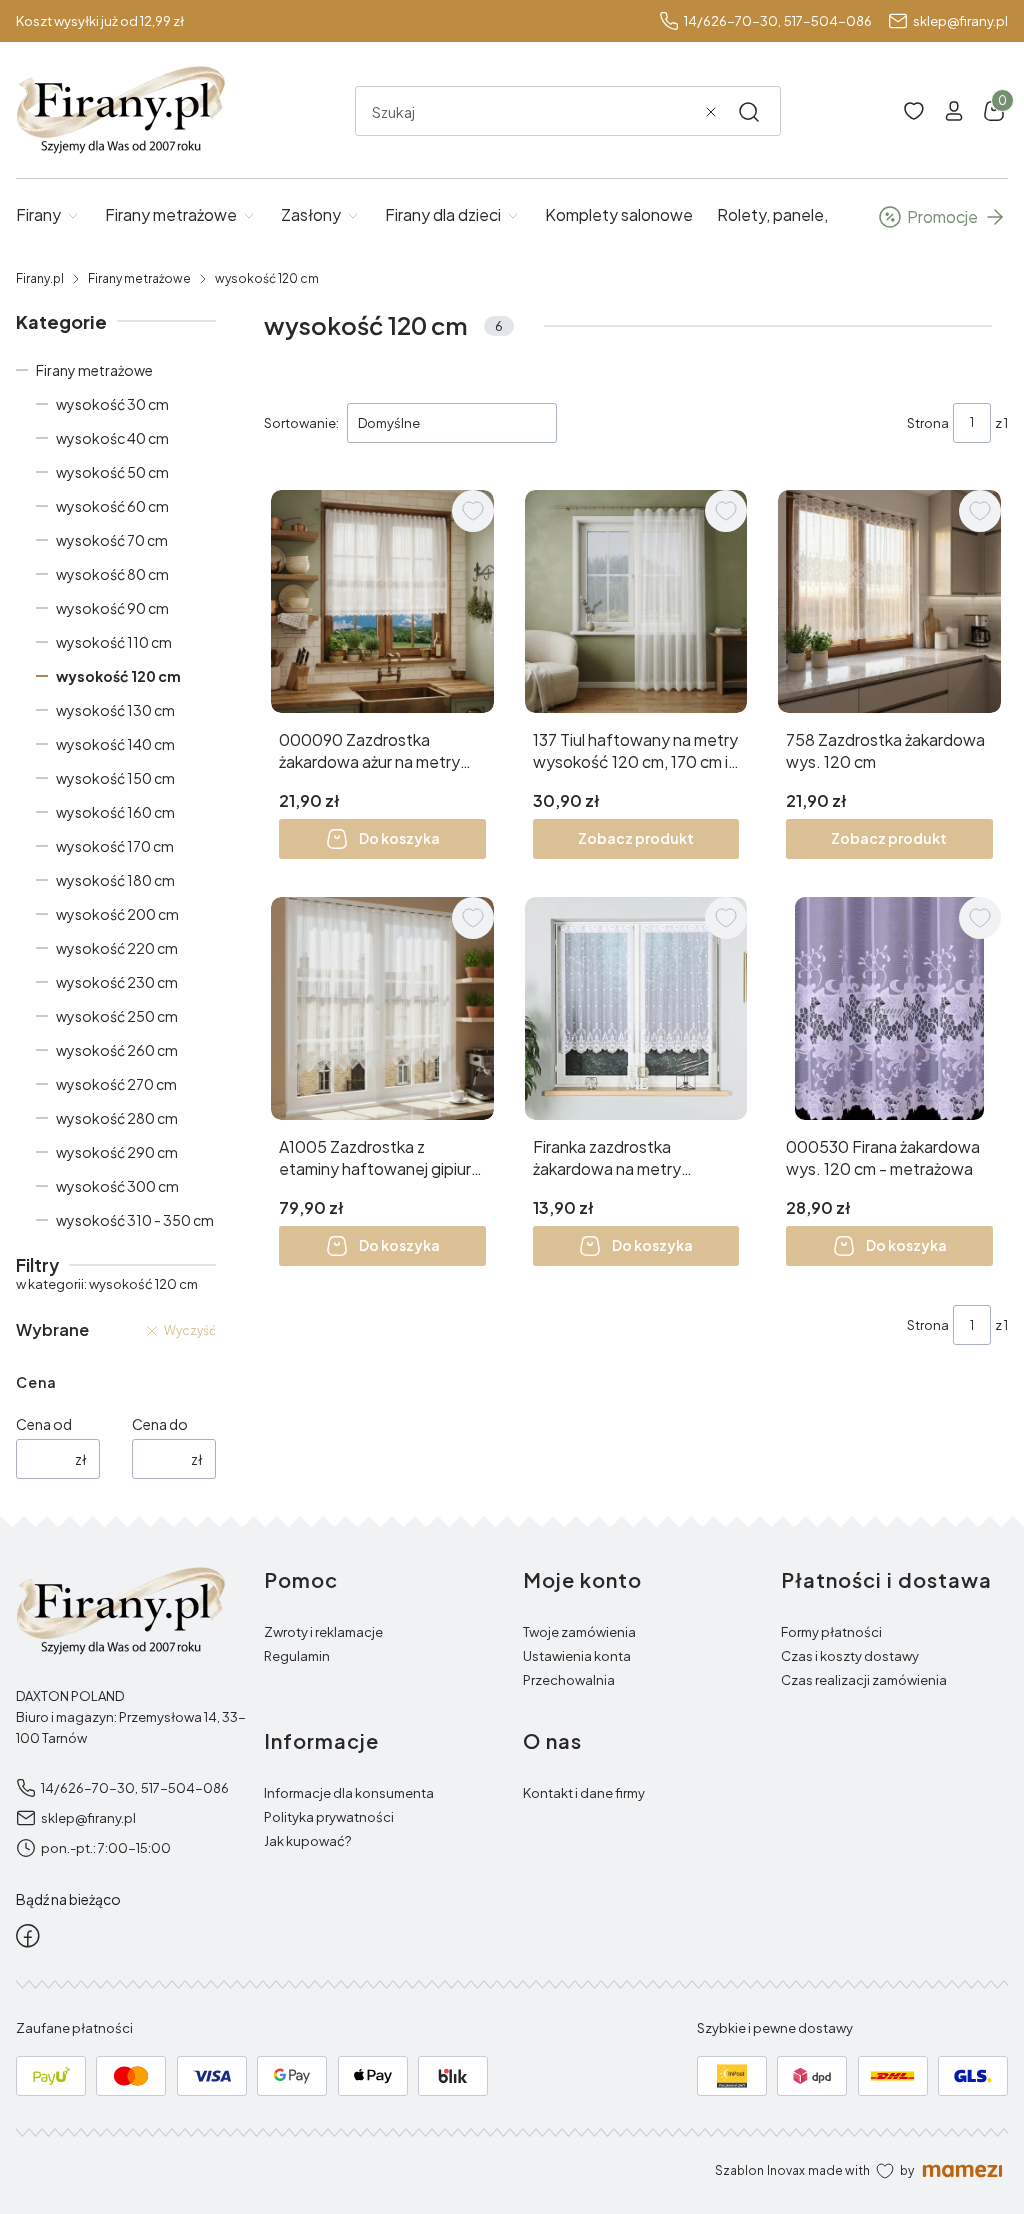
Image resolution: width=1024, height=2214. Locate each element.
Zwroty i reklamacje (323, 1632)
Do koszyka (399, 838)
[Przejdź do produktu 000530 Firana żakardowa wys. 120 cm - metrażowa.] (889, 1008)
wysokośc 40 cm (112, 438)
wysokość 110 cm (114, 642)
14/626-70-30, (732, 21)
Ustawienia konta (577, 1656)
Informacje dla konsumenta (349, 1793)
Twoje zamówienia (579, 1632)
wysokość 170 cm (115, 846)
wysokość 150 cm (115, 778)
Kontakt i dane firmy (584, 1793)
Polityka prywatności (329, 1817)
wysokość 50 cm (112, 472)
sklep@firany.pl (960, 21)
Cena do (160, 1424)
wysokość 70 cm (112, 540)
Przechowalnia (569, 1680)
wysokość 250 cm (117, 1016)
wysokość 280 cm (117, 1118)
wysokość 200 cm (117, 914)
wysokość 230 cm (117, 982)
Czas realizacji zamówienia (864, 1680)
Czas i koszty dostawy (850, 1656)
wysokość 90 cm (112, 608)
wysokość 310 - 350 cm (135, 1220)
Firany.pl (40, 278)
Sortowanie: (301, 423)
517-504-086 (828, 21)
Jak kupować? (307, 1841)
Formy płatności (831, 1632)
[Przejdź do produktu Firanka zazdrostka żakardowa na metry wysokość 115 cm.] (636, 1008)
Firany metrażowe (139, 278)
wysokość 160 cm (115, 812)
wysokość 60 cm (112, 506)
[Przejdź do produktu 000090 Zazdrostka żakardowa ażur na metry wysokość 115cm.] (382, 601)
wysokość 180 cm (115, 880)
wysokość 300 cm (117, 1186)
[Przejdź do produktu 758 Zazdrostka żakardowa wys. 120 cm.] (889, 601)
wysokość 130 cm (115, 710)
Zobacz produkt (636, 838)
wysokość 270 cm (116, 1084)
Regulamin (297, 1656)
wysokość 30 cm (112, 404)
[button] (749, 112)
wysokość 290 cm (117, 1152)
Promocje (942, 216)
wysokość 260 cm (117, 1050)
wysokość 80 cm (112, 574)
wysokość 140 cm (115, 744)
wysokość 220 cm (117, 948)
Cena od (44, 1424)
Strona (928, 423)
